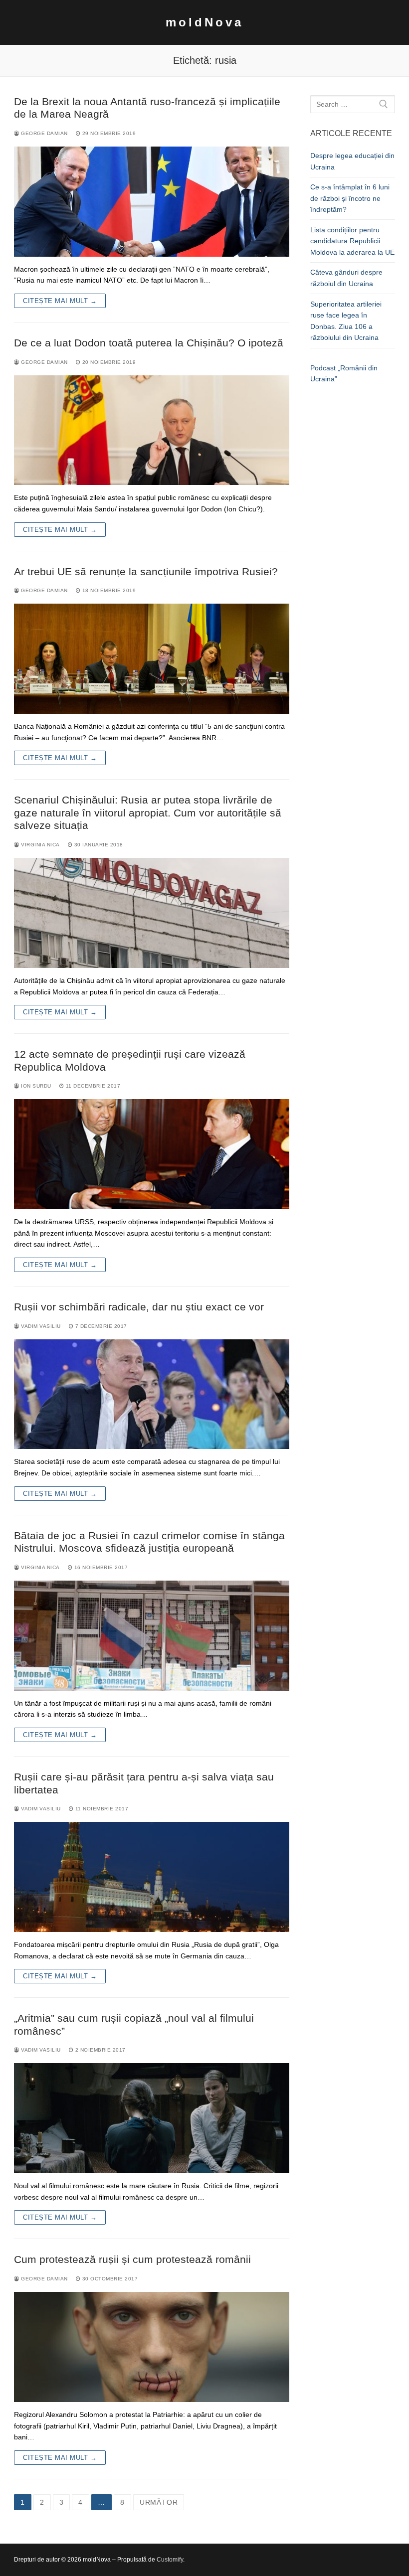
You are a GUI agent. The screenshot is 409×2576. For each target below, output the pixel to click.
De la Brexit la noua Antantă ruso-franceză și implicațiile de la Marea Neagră (147, 108)
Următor (159, 2502)
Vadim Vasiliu (40, 1326)
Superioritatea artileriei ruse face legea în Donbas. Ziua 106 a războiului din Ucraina (346, 321)
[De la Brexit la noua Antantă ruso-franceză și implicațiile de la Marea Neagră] (152, 202)
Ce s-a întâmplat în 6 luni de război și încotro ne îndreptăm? (350, 198)
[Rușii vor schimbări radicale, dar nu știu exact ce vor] (152, 1394)
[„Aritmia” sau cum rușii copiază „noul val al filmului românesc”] (152, 2118)
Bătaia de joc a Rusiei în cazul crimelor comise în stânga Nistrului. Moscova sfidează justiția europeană (149, 1542)
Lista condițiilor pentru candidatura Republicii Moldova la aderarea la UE (352, 241)
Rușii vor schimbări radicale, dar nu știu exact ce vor (139, 1307)
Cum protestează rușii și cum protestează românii (132, 2259)
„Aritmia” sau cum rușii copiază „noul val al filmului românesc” (134, 2024)
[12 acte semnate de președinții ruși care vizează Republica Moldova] (152, 1154)
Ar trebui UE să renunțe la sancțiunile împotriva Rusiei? (146, 571)
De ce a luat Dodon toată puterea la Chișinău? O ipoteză (149, 343)
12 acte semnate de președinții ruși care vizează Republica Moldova (130, 1060)
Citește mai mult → (60, 301)
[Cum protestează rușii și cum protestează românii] (152, 2347)
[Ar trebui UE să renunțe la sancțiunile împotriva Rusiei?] (152, 659)
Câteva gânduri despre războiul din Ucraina (346, 278)
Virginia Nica (40, 845)
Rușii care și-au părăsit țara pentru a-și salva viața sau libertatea (144, 1783)
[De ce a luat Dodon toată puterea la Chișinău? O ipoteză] (152, 430)
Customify (170, 2560)
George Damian (44, 133)
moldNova (204, 22)
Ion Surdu (35, 1086)
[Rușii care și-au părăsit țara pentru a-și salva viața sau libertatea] (152, 1877)
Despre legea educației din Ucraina (352, 161)
